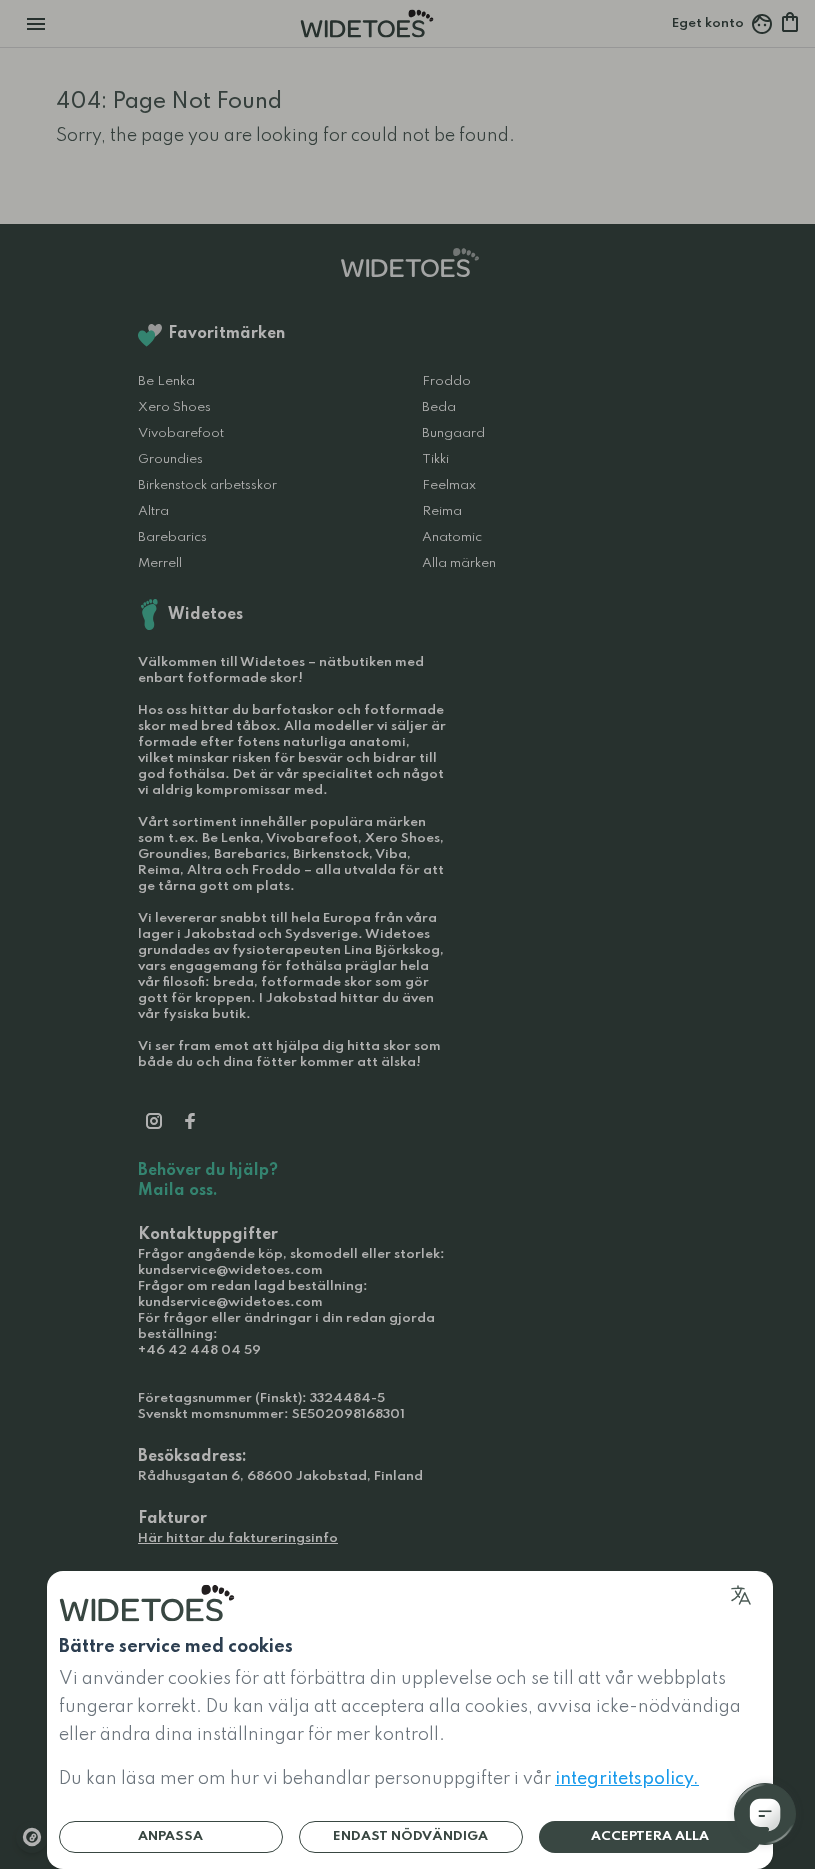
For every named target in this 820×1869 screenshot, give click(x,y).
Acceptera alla (650, 1836)
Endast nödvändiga (410, 1836)
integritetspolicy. (627, 1779)
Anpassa (170, 1836)
